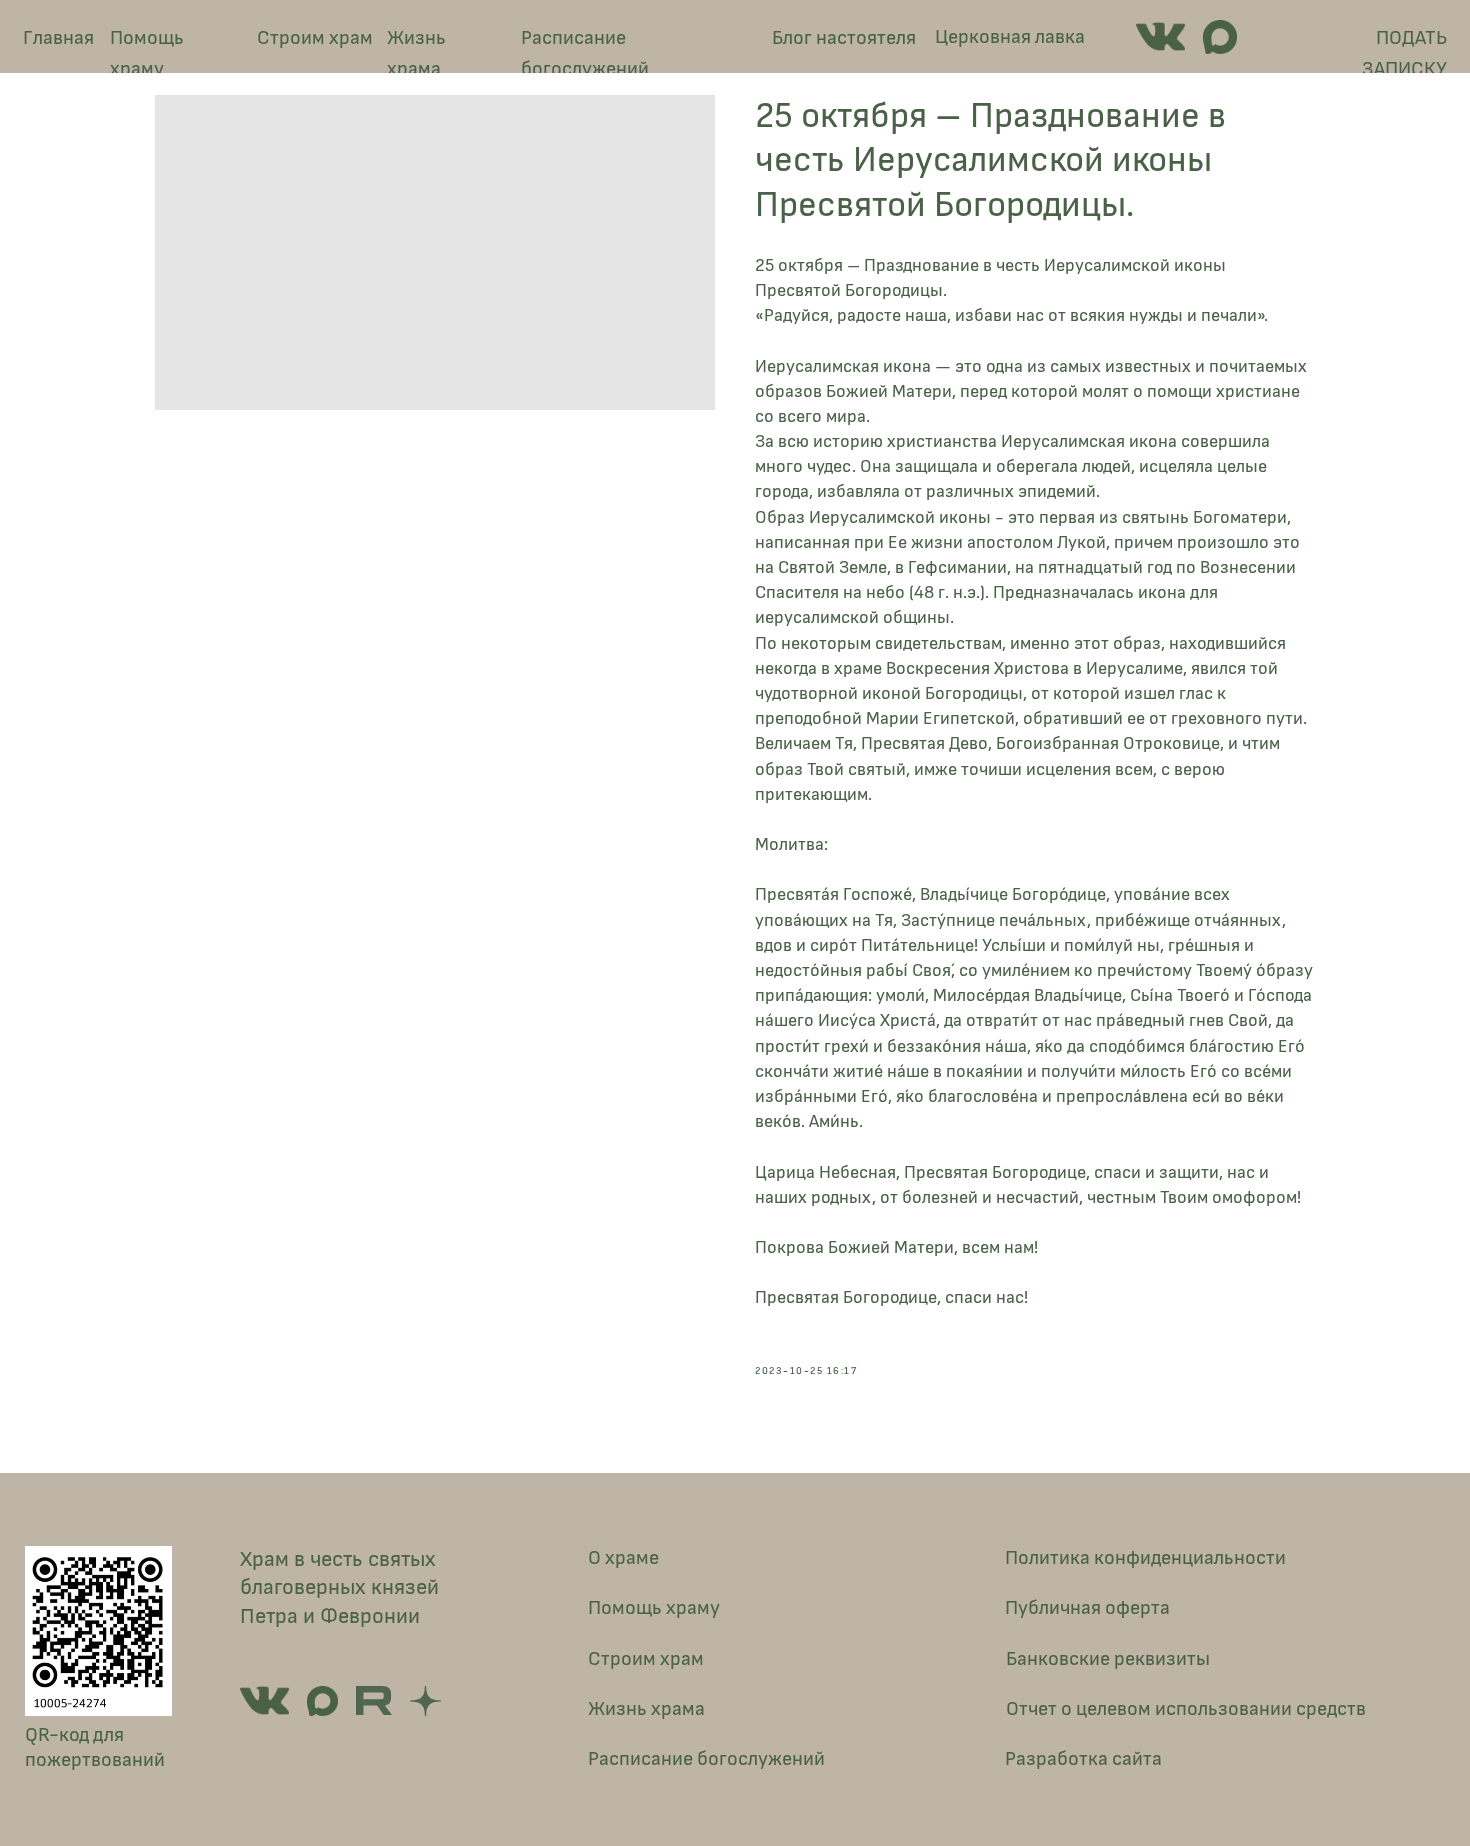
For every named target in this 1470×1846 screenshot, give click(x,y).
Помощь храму (147, 53)
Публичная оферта (1087, 1608)
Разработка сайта (1083, 1759)
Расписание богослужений (585, 53)
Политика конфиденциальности (1145, 1558)
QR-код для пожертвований (95, 1748)
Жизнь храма (416, 53)
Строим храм (315, 38)
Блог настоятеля (844, 38)
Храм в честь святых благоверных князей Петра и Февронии (339, 1587)
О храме (623, 1558)
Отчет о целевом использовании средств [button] (1186, 1709)
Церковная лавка (1010, 37)
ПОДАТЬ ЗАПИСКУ (1404, 53)
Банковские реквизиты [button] (1108, 1659)
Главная (58, 38)
